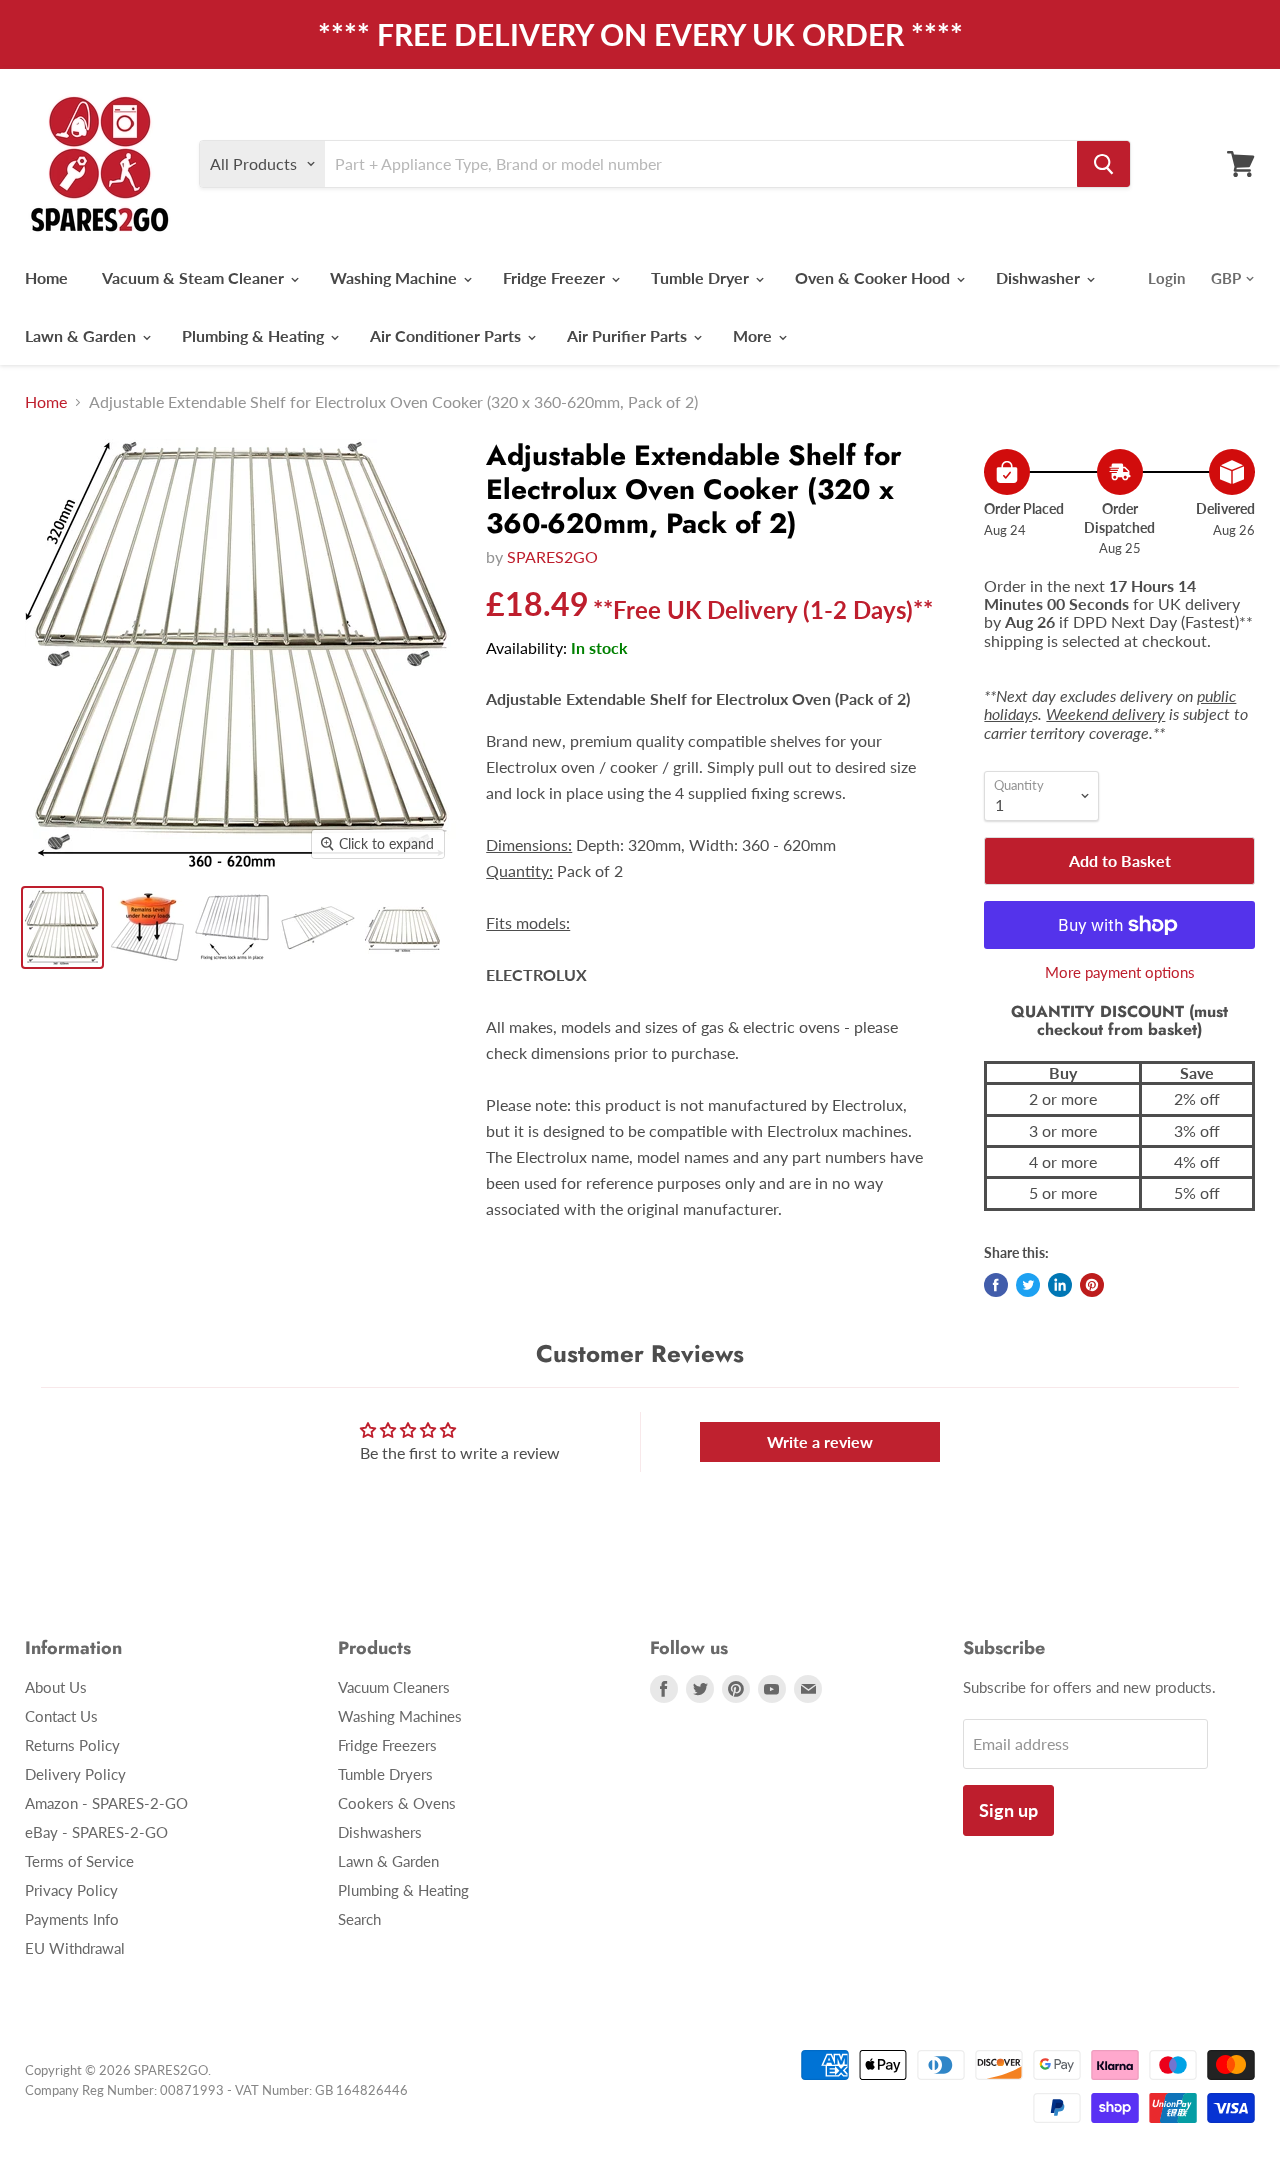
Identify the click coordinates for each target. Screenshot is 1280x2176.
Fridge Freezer (556, 277)
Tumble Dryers (385, 1774)
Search (359, 1919)
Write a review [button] (820, 1441)
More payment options (1120, 972)
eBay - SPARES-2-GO (96, 1832)
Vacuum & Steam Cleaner (195, 277)
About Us (56, 1687)
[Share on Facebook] (996, 1285)
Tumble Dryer (702, 277)
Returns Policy (72, 1745)
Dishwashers (380, 1832)
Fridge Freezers (387, 1745)
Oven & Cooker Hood (874, 277)
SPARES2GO (552, 556)
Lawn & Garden (82, 335)
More (754, 335)
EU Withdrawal (75, 1948)
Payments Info (72, 1919)
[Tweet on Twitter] (1028, 1285)
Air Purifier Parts (629, 335)
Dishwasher (1040, 277)
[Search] (1103, 164)
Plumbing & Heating (255, 335)
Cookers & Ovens (397, 1803)
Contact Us (61, 1716)
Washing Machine (395, 277)
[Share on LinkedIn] (1060, 1285)
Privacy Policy (71, 1890)
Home (46, 277)
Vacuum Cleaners (394, 1687)
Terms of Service (79, 1861)
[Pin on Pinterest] (1092, 1285)
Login (1166, 278)
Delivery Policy (75, 1774)
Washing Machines (400, 1716)
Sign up (1008, 1810)
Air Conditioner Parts (447, 335)
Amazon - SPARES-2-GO (106, 1803)
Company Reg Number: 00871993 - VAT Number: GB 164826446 (216, 2090)
